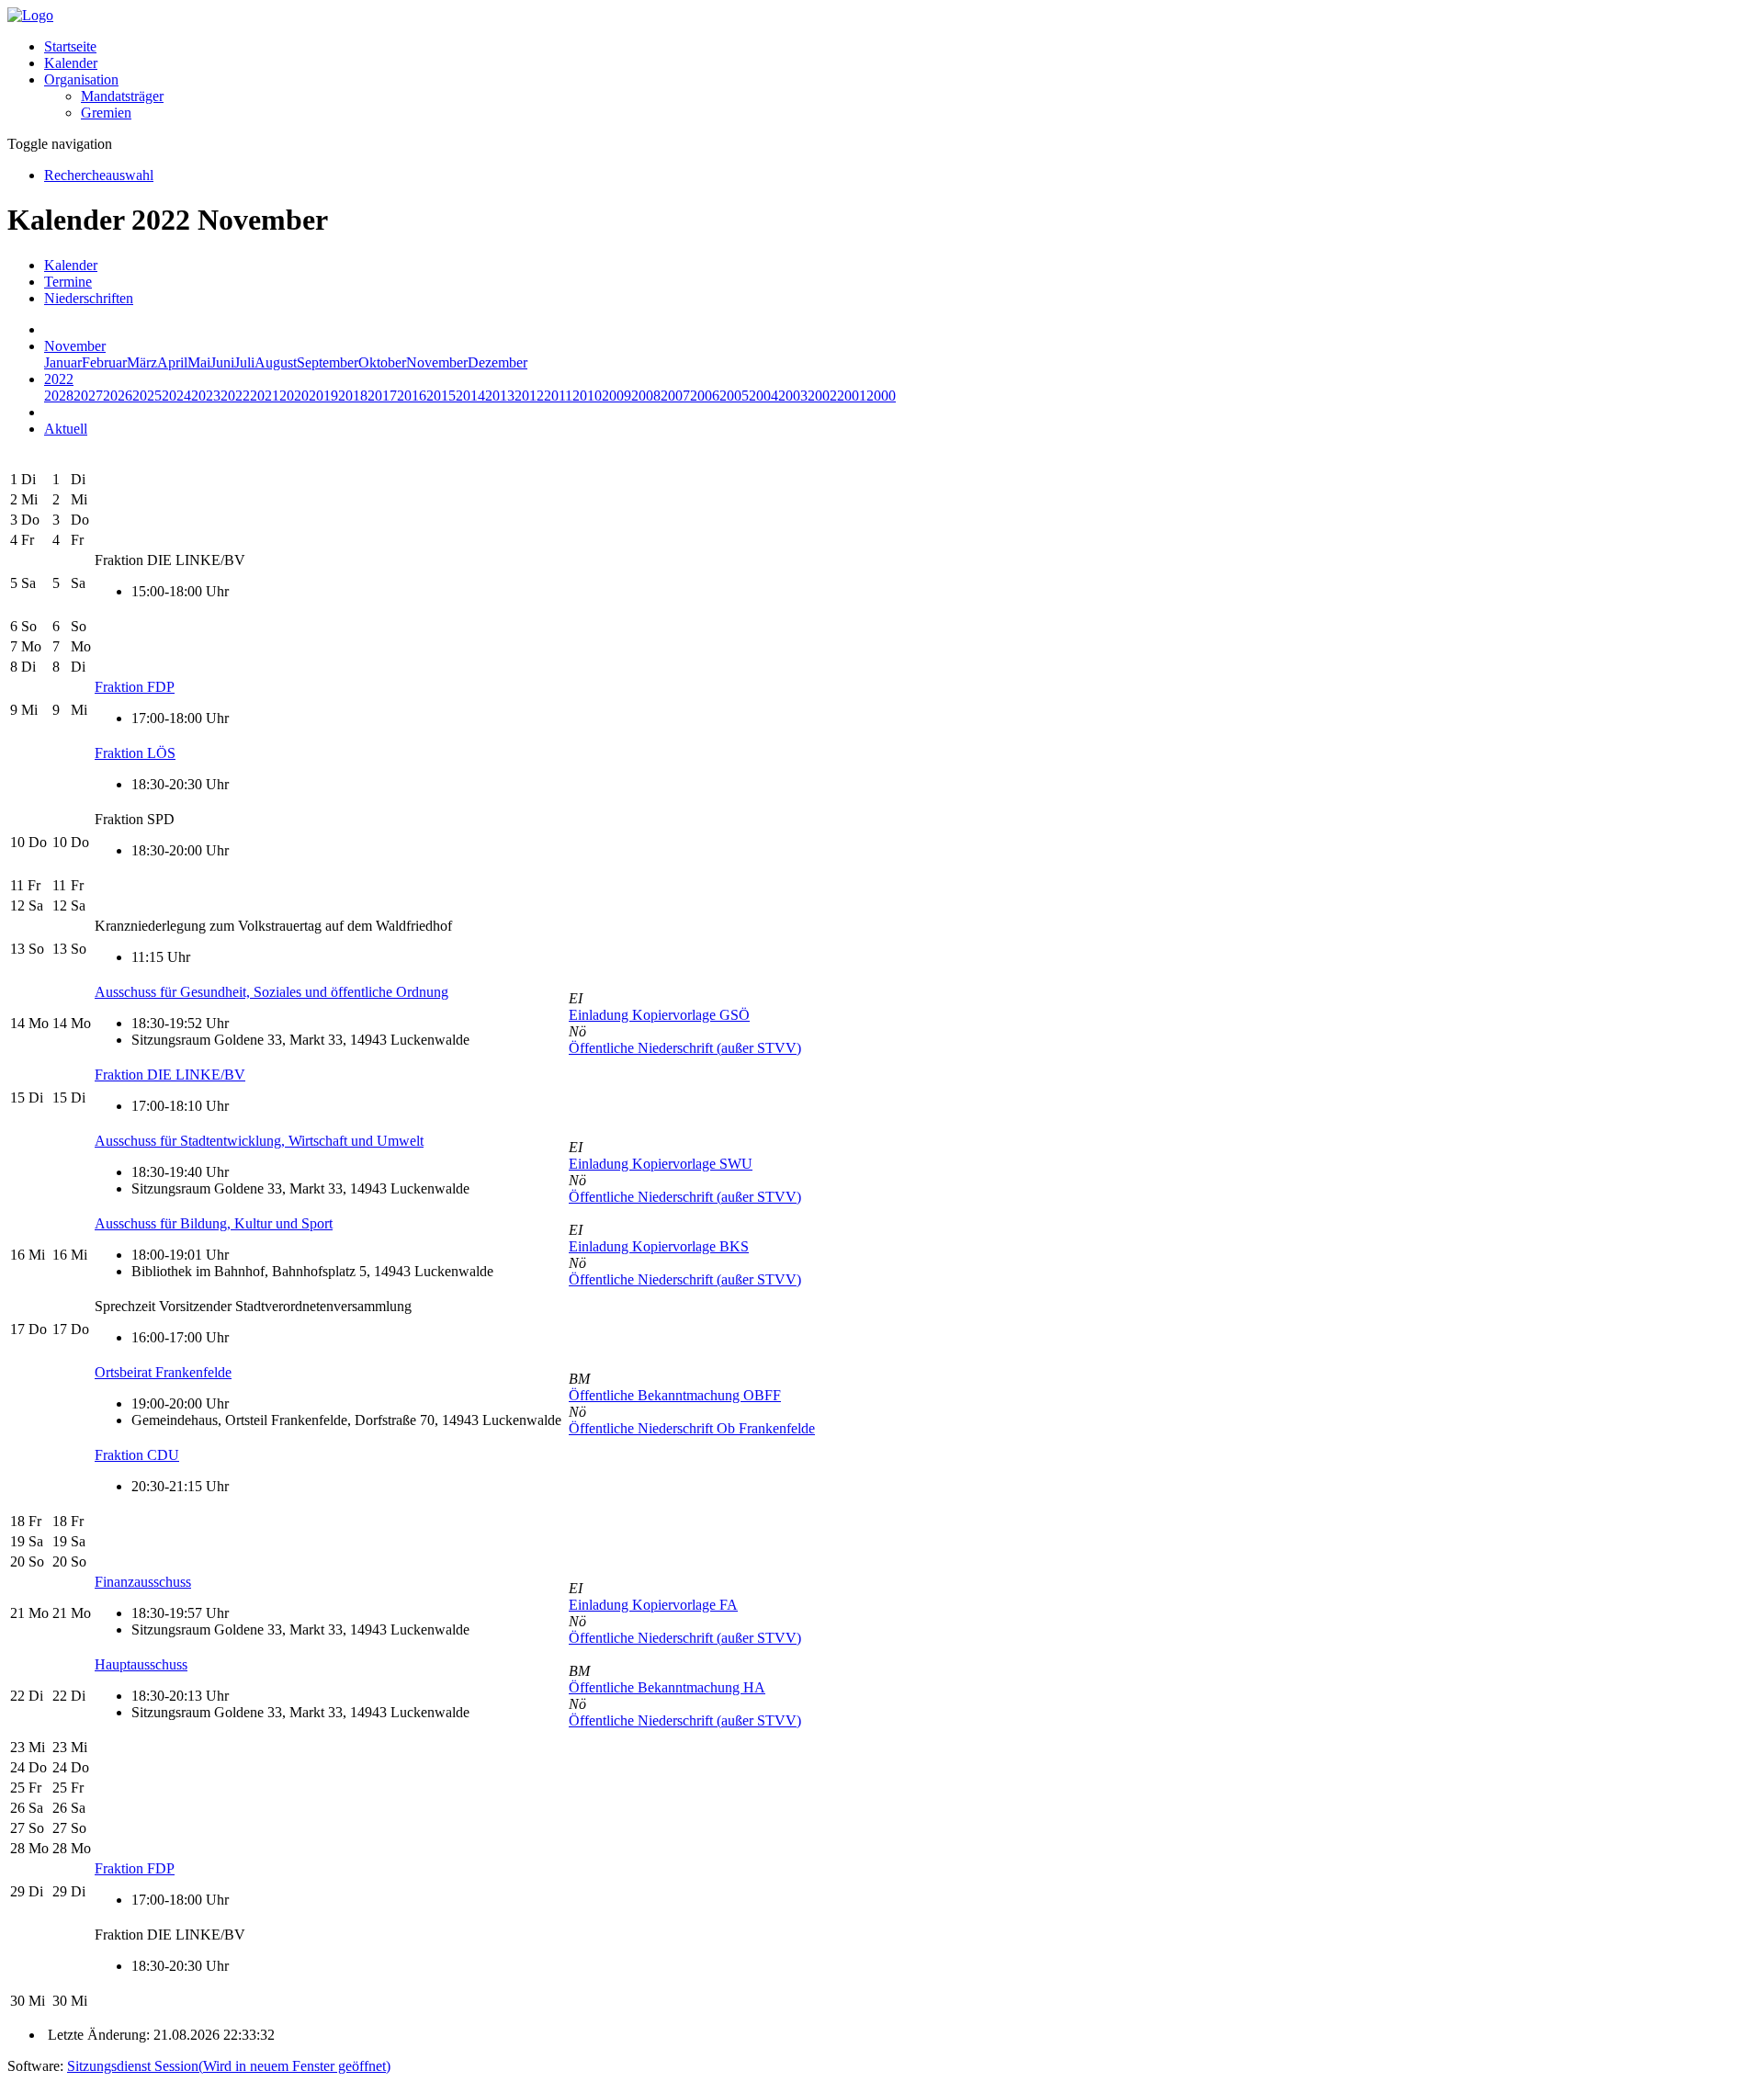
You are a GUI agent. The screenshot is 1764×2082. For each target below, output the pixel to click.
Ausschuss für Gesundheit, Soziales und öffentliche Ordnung (271, 992)
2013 (500, 396)
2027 (88, 396)
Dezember (498, 362)
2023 (206, 396)
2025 (147, 396)
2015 (441, 396)
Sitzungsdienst (229, 2066)
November (437, 362)
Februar (104, 362)
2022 (235, 396)
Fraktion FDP (135, 687)
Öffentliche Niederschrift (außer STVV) (685, 1048)
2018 (353, 396)
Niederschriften (89, 298)
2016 (412, 396)
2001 (852, 396)
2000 (881, 396)
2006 (705, 396)
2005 (734, 396)
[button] (81, 79)
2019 (323, 396)
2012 (529, 396)
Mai (199, 362)
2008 (646, 396)
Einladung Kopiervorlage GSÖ (659, 1015)
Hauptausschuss (141, 1664)
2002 (822, 396)
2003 (793, 396)
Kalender (71, 63)
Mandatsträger (122, 96)
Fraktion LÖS (135, 753)
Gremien (106, 113)
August (276, 362)
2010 (587, 396)
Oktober (382, 362)
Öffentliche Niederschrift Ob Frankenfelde (692, 1428)
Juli (244, 362)
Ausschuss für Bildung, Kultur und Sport (214, 1223)
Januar (63, 362)
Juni (222, 362)
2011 (558, 396)
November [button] (75, 346)
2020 (294, 396)
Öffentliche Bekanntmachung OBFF (675, 1395)
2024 (176, 396)
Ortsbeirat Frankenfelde (163, 1372)
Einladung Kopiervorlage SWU (661, 1164)
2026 (118, 396)
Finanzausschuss (143, 1582)
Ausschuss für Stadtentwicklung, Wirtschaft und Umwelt (259, 1141)
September (328, 362)
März (142, 362)
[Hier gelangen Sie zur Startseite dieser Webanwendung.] (30, 15)
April (172, 362)
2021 (265, 396)
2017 (382, 396)
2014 (470, 396)
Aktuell (66, 429)
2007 (675, 396)
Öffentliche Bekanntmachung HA (667, 1687)
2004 (763, 396)
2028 (59, 396)
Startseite (70, 46)
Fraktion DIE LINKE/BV (170, 1075)
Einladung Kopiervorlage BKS (659, 1246)
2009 (616, 396)
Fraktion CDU (137, 1455)
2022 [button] (59, 379)
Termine (68, 282)
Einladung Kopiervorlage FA (653, 1605)
